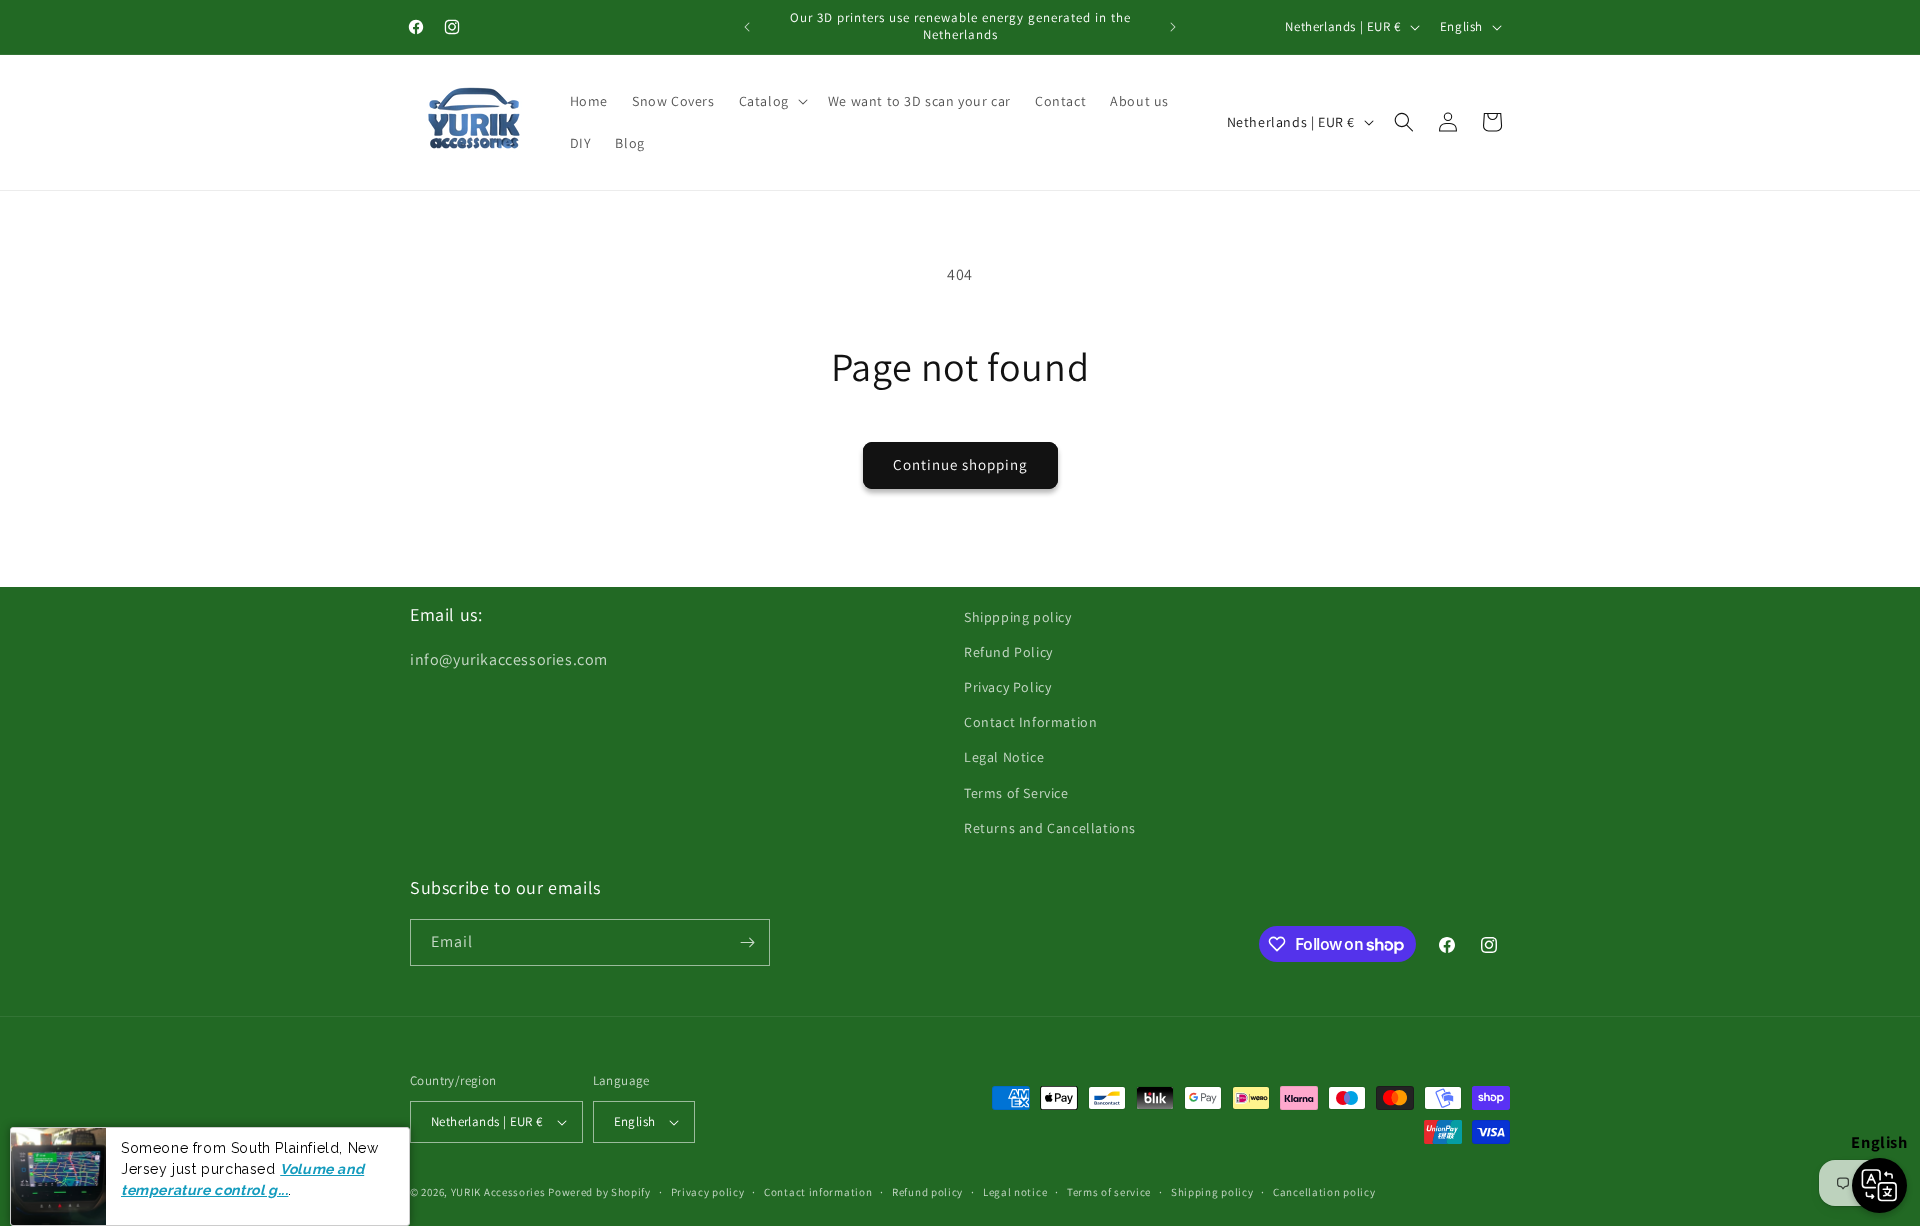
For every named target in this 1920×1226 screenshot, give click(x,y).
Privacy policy (708, 1192)
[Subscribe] (747, 942)
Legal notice (1015, 1192)
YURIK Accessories (498, 1192)
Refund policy (927, 1192)
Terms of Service (1016, 793)
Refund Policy (1008, 652)
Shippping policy (1018, 617)
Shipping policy (1212, 1192)
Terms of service (1109, 1192)
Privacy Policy (1007, 687)
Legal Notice (1004, 757)
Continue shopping (960, 464)
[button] (771, 101)
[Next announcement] (1173, 27)
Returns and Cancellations (1050, 828)
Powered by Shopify (599, 1192)
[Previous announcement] (747, 27)
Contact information (818, 1192)
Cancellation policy (1324, 1192)
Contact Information (1030, 722)
